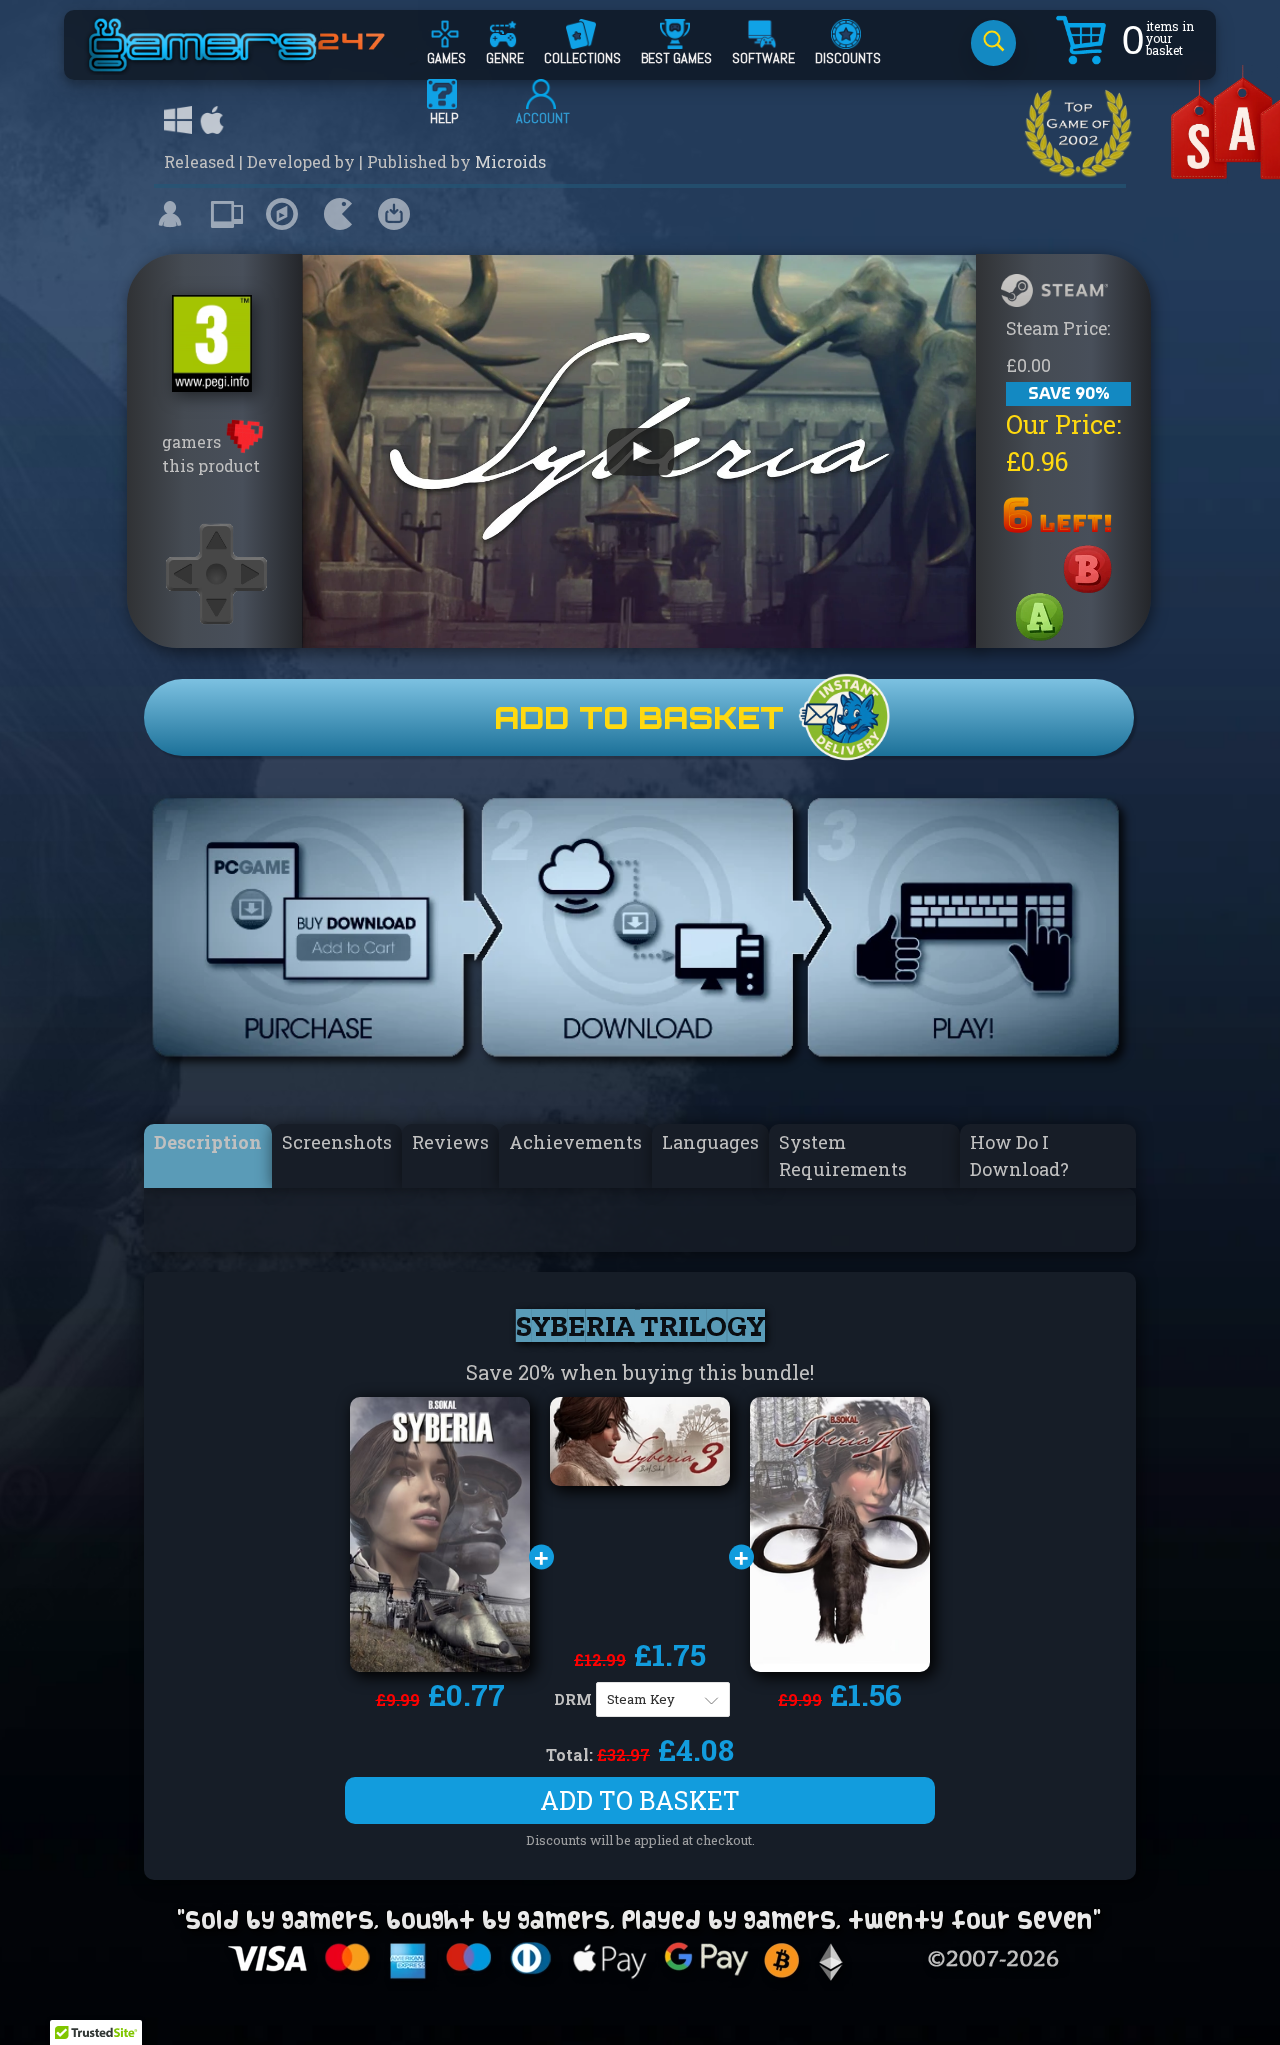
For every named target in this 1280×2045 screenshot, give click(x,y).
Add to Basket (639, 717)
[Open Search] (993, 43)
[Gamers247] (259, 63)
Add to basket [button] (640, 1800)
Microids (510, 161)
